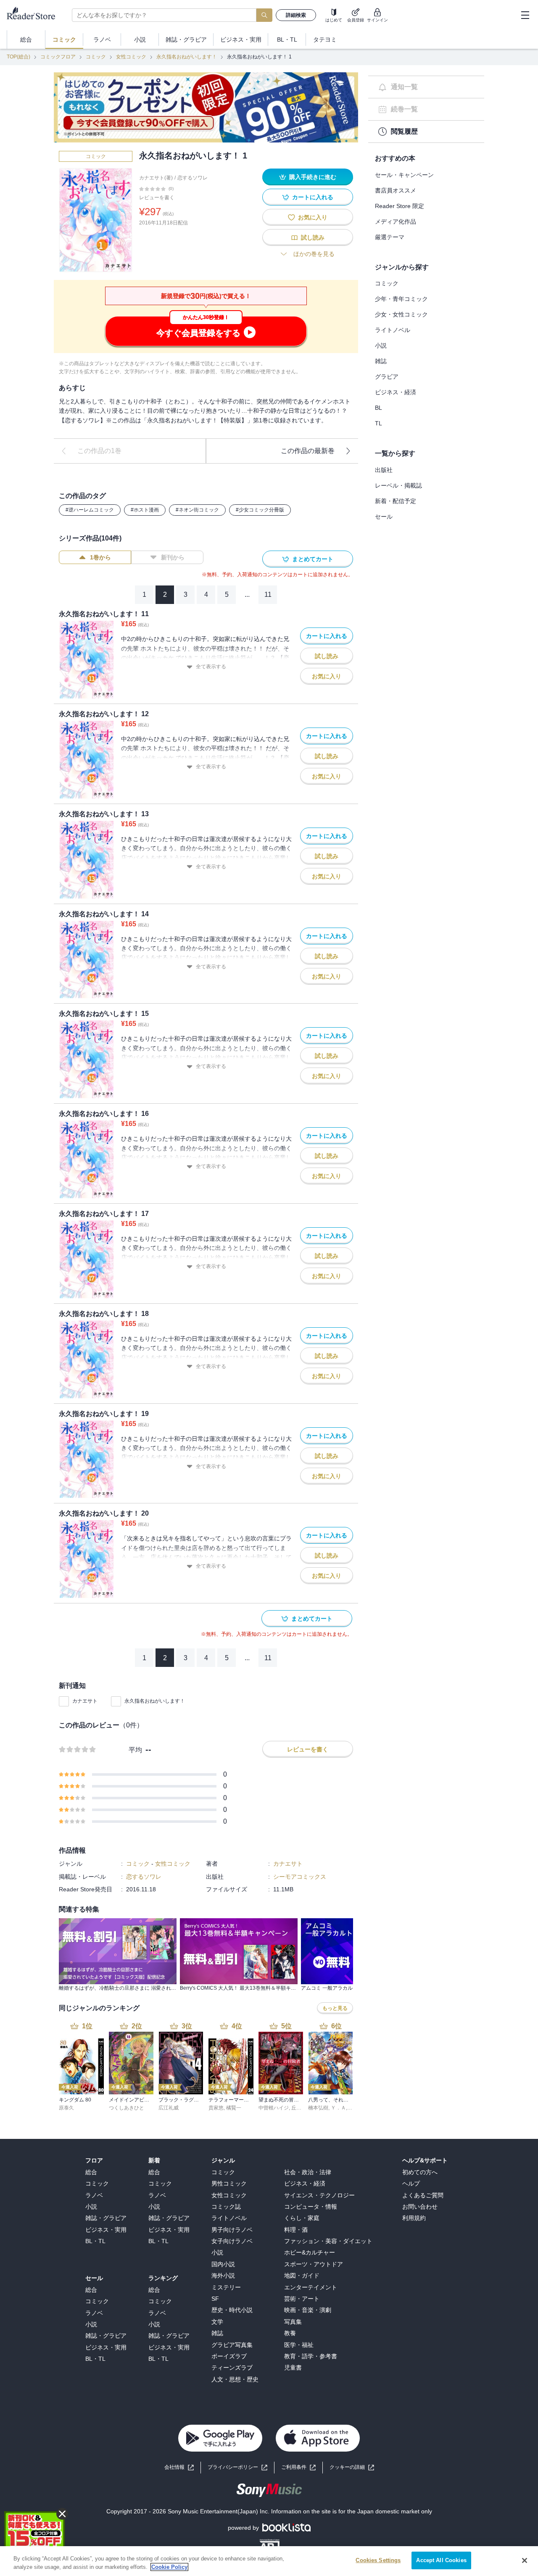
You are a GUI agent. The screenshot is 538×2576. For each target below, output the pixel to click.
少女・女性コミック (401, 314)
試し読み (313, 237)
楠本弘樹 (318, 2108)
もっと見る (335, 2008)
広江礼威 (169, 2108)
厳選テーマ (390, 237)
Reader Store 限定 (400, 206)
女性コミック (131, 57)
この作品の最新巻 (308, 451)
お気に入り (313, 217)
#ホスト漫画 (145, 510)
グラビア (387, 377)
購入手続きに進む (313, 177)
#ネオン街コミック (197, 510)
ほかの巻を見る (314, 254)
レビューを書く (157, 198)
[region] (269, 2561)
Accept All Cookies (441, 2560)
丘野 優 (299, 2108)
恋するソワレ (193, 178)
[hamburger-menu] (525, 15)
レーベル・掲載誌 (398, 485)
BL (378, 408)
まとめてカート (313, 559)
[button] (352, 2467)
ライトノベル (393, 330)
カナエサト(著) (156, 178)
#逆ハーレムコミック (90, 510)
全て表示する (211, 667)
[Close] (525, 2560)
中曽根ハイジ (274, 2108)
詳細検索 (296, 15)
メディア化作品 (396, 221)
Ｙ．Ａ (338, 2108)
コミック (96, 57)
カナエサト (85, 1701)
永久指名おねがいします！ (187, 57)
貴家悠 (216, 2108)
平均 (135, 1750)
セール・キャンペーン (404, 175)
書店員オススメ (396, 190)
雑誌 (381, 361)
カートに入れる (313, 197)
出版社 (384, 470)
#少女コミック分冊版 (260, 510)
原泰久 (66, 2108)
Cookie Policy (169, 2567)
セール (384, 517)
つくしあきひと (127, 2108)
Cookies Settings (378, 2560)
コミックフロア (58, 57)
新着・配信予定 (396, 501)
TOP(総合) (18, 57)
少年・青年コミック (401, 299)
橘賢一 (234, 2108)
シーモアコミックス (300, 1877)
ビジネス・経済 (396, 392)
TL (378, 423)
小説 (381, 345)
